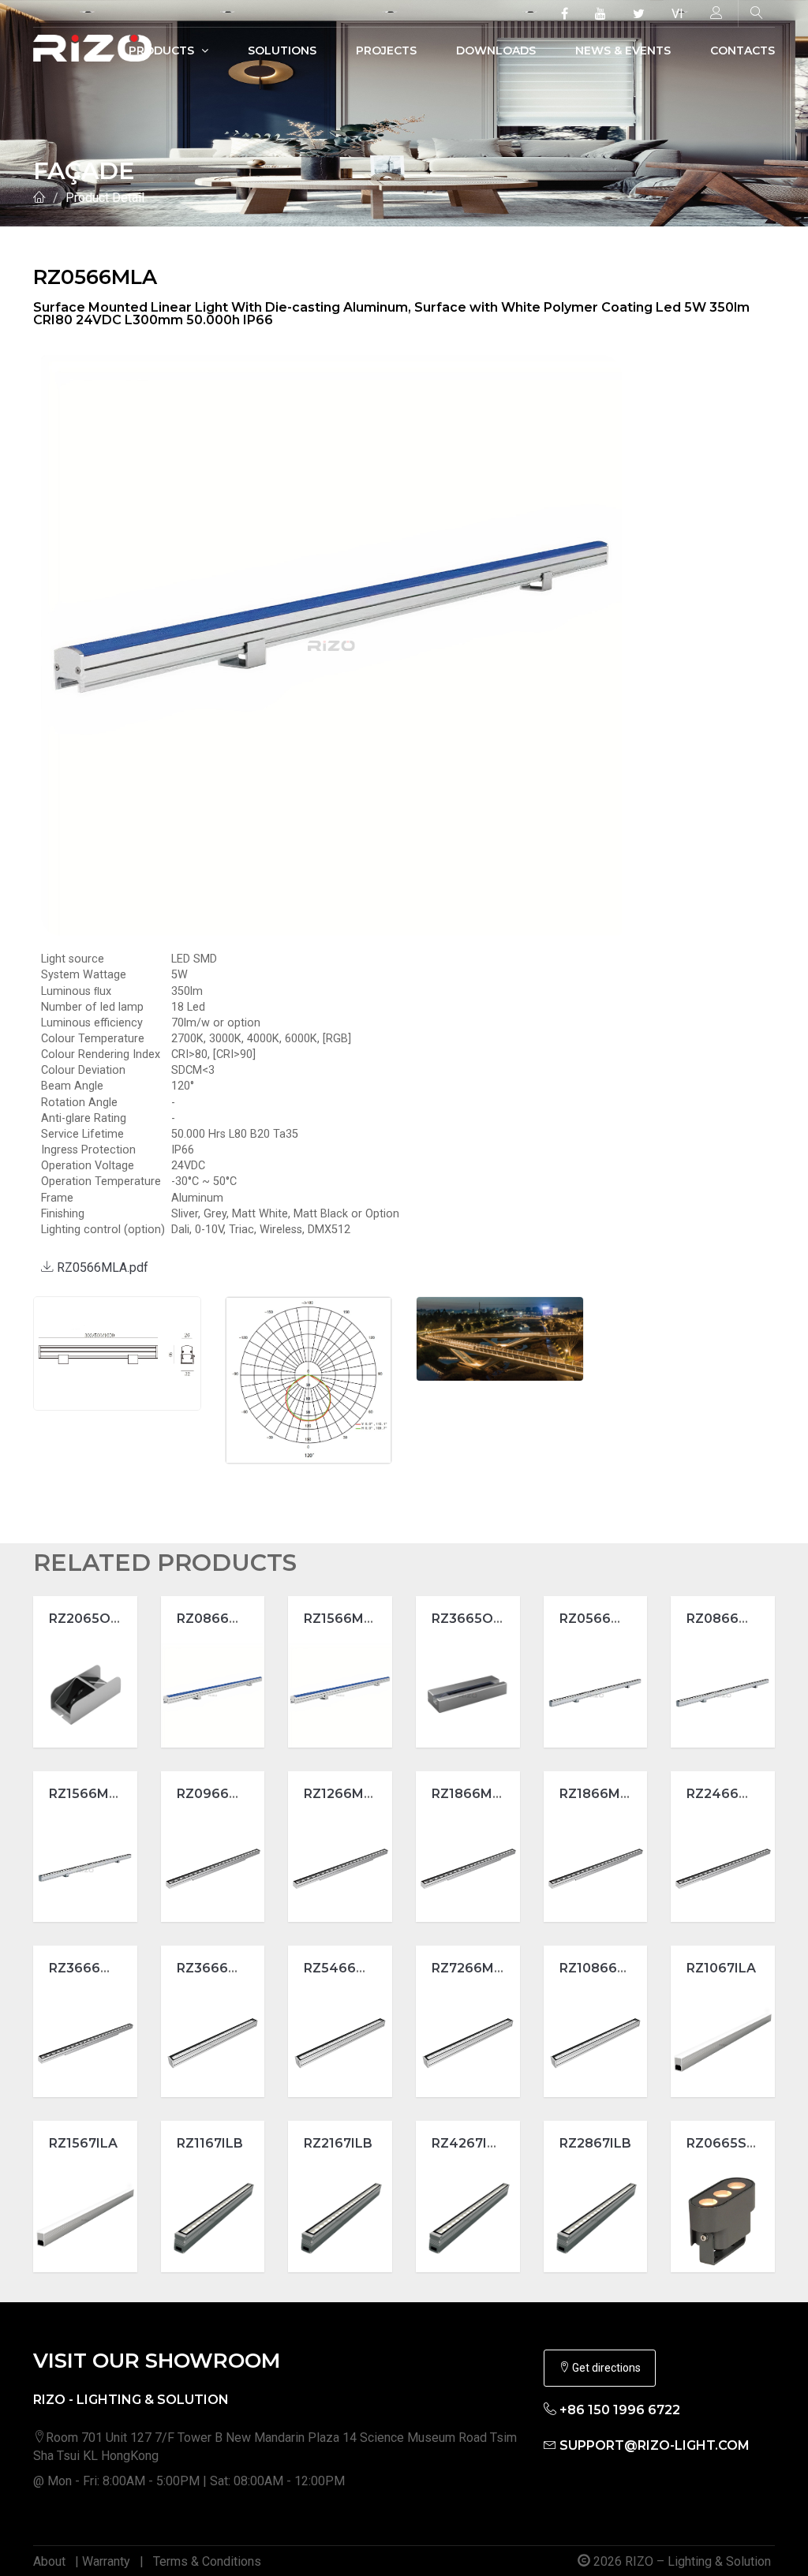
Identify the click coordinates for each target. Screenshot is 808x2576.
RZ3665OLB (471, 1619)
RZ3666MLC (89, 1968)
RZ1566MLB (88, 1794)
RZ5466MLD (345, 1968)
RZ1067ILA (721, 1968)
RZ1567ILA (83, 2143)
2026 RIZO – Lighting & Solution (681, 2561)
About (49, 2561)
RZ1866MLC (471, 1794)
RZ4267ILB (468, 2143)
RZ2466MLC (727, 1794)
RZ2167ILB (338, 2143)
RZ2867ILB (595, 2143)
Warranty (106, 2561)
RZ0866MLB (727, 1619)
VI (677, 14)
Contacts (743, 50)
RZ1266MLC (342, 1794)
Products (163, 50)
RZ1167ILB (210, 2143)
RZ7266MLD (472, 1968)
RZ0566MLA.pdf (101, 1267)
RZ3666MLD (217, 1968)
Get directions (605, 2368)
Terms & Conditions (207, 2561)
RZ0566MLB (600, 1619)
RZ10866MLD (603, 1968)
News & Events (623, 50)
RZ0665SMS (727, 2143)
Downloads (496, 50)
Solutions (282, 50)
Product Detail (105, 198)
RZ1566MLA (342, 1619)
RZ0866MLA (217, 1619)
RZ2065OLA (88, 1619)
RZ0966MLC (217, 1794)
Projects (386, 50)
